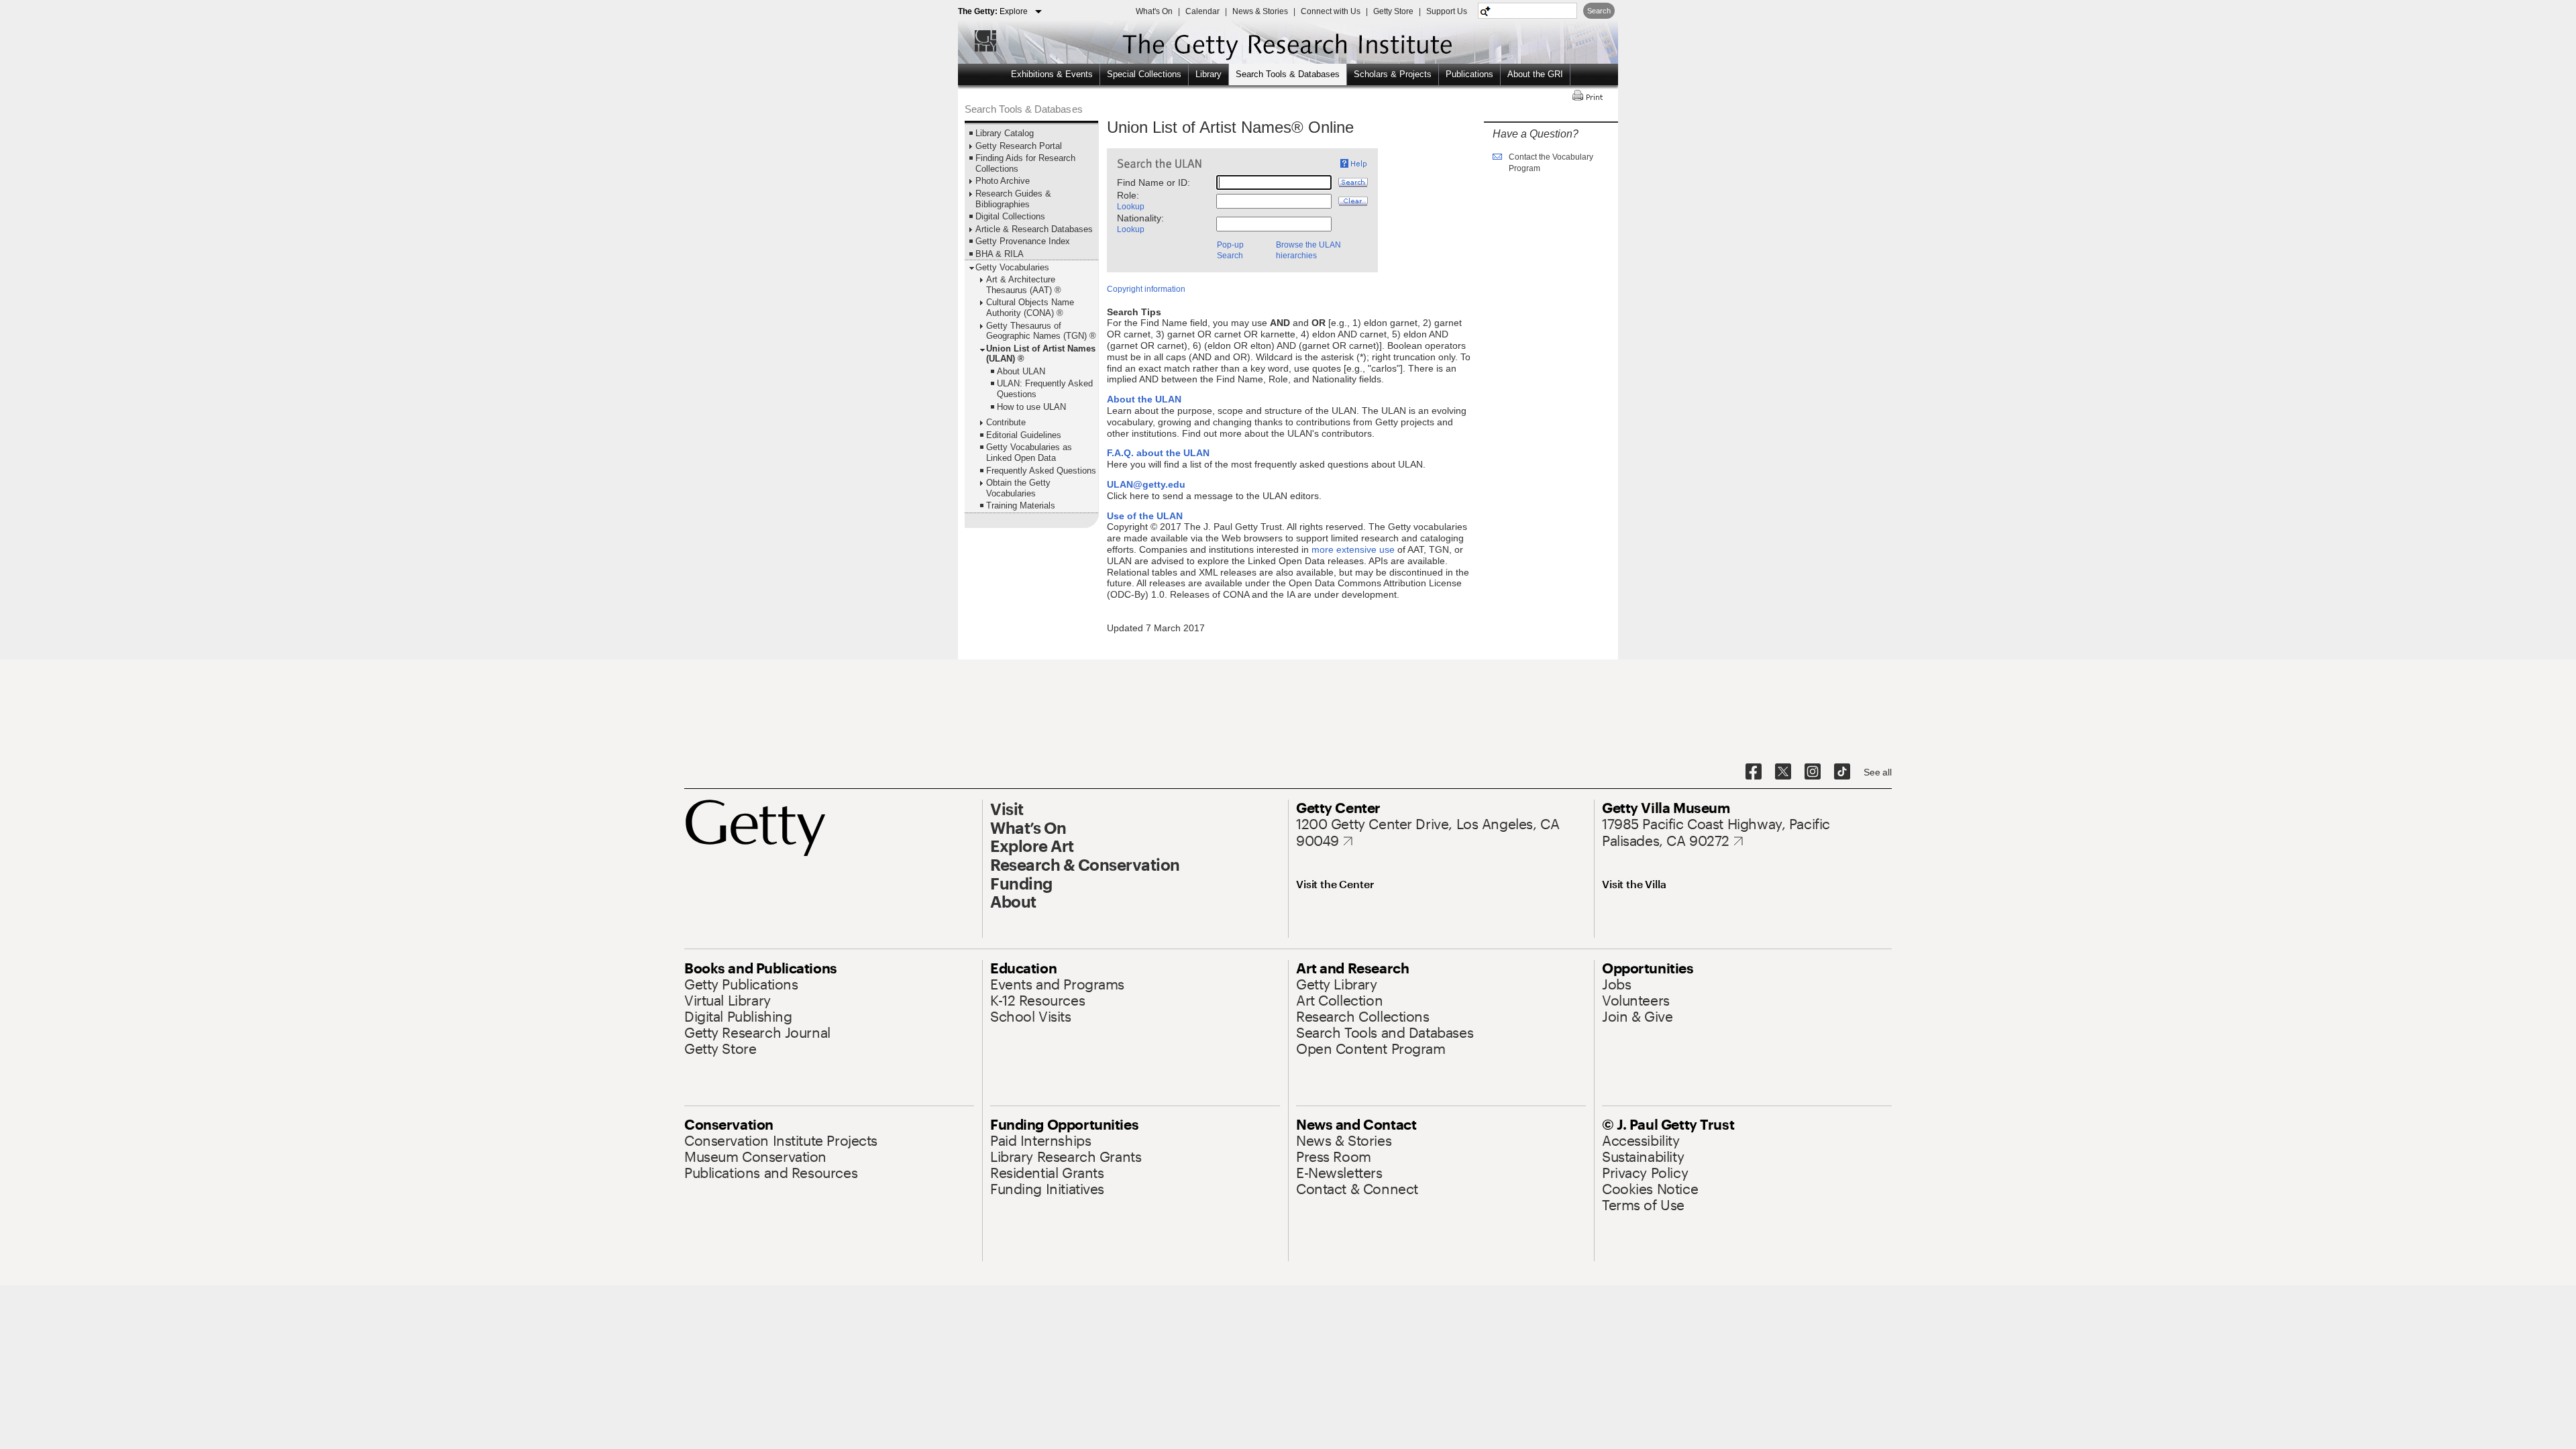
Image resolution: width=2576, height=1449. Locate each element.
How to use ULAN (1031, 407)
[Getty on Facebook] (1754, 772)
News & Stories (1260, 11)
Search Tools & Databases (1288, 74)
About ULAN (1021, 371)
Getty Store (1393, 11)
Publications (1469, 74)
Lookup (1131, 207)
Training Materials (1021, 505)
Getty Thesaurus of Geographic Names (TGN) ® (1041, 331)
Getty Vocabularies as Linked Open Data (1029, 452)
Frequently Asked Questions (1041, 471)
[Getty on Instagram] (1813, 772)
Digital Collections (1010, 216)
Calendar (1202, 11)
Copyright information (1146, 289)
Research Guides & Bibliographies (1013, 199)
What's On (1154, 11)
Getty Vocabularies (1012, 267)
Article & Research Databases (1034, 229)
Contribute (1006, 422)
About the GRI (1535, 74)
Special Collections (1144, 74)
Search (1599, 11)
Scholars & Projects (1393, 74)
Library (1209, 74)
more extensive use (1353, 549)
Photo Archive (1003, 181)
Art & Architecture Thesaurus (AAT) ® (1024, 285)
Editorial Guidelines (1024, 435)
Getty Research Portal (1019, 146)
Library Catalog (1005, 133)
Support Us (1447, 11)
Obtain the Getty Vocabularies (1018, 488)
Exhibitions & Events (1052, 74)
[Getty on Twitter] (1783, 772)
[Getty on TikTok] (1842, 772)
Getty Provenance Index (1023, 241)
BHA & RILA (1000, 254)
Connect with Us (1331, 11)
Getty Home (979, 41)
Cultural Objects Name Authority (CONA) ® (1030, 308)
